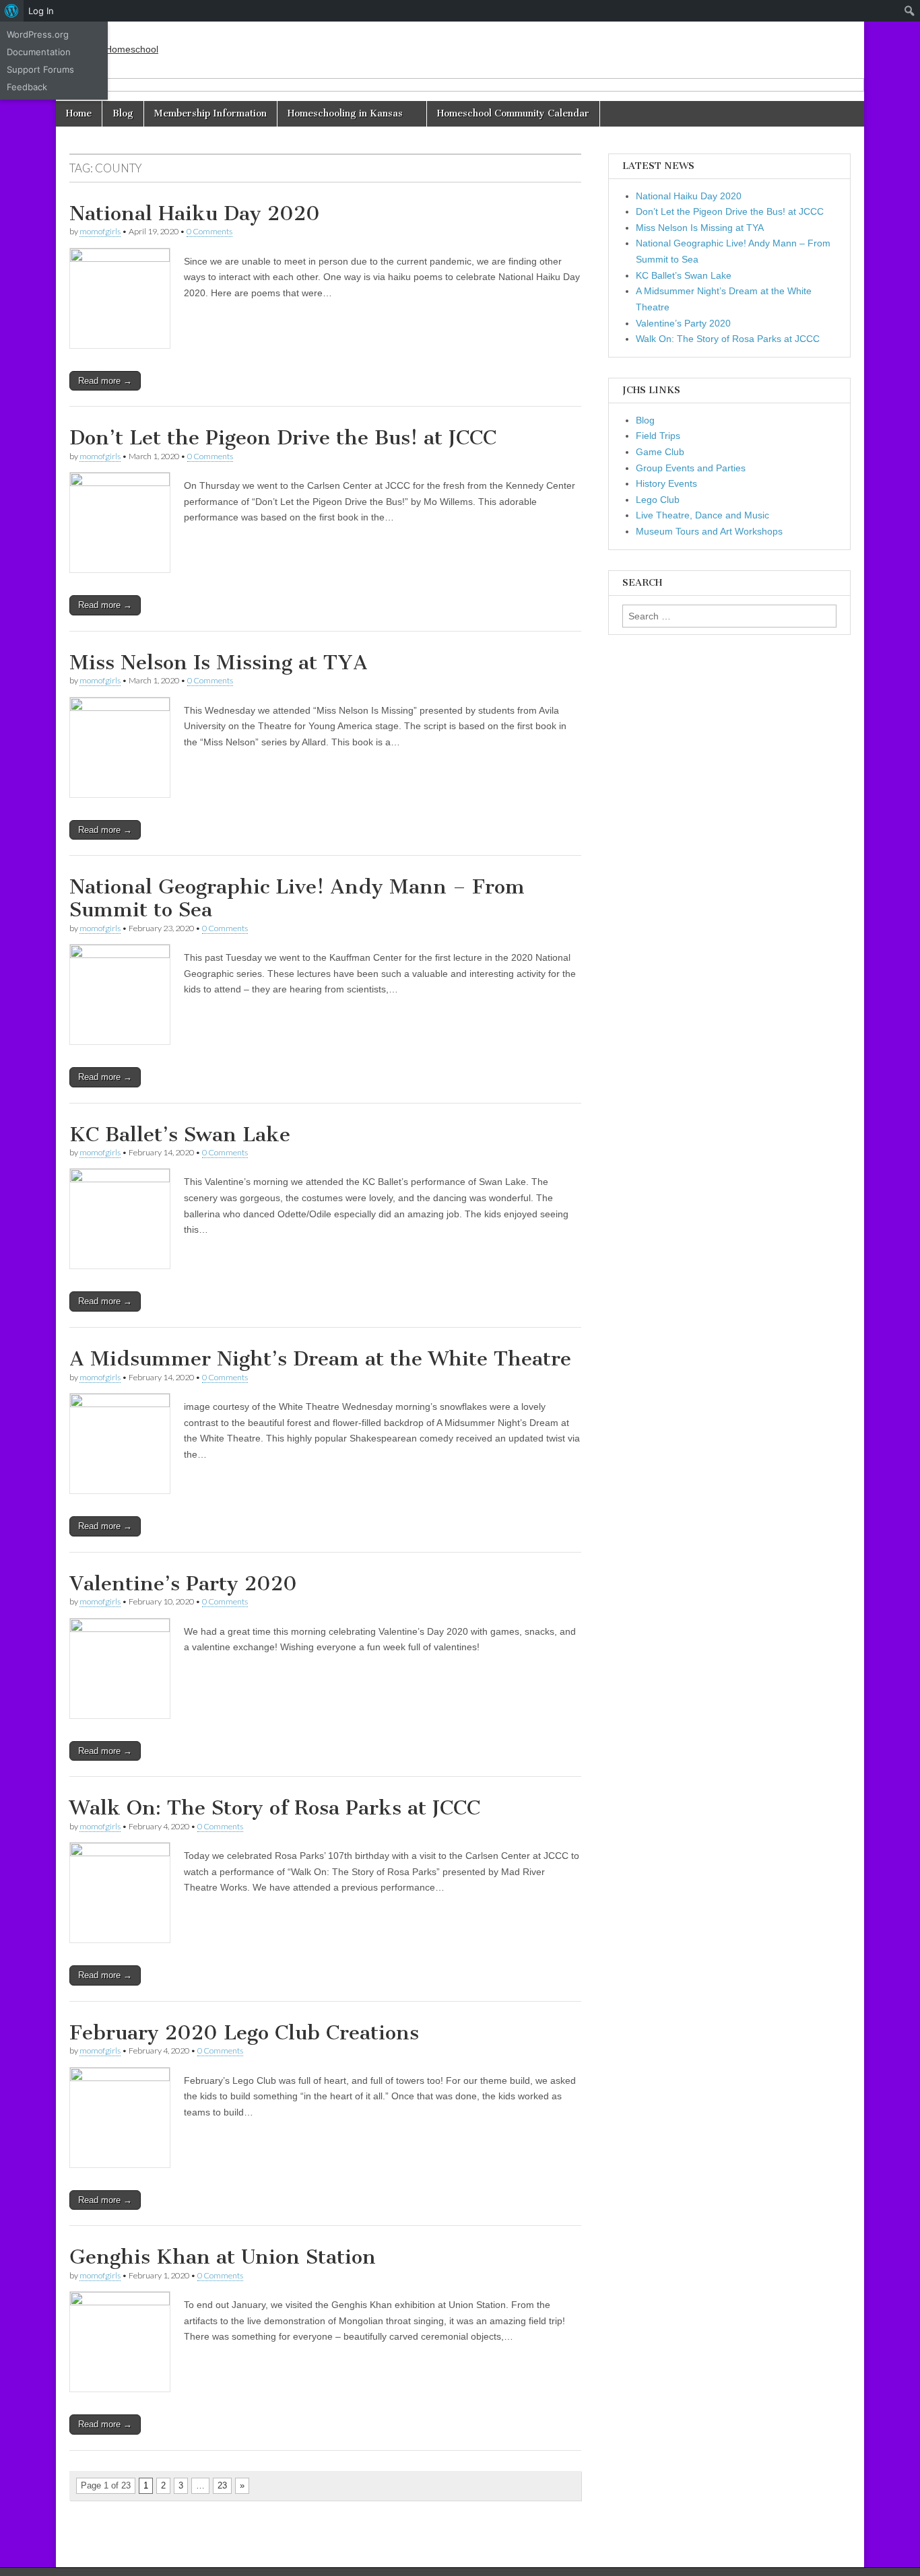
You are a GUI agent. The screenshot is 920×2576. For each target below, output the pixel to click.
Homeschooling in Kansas (345, 113)
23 (222, 2485)
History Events (666, 483)
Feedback (27, 87)
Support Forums (40, 69)
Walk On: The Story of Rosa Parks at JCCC (275, 1808)
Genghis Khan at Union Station (223, 2257)
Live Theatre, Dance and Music (702, 515)
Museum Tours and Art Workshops (709, 531)
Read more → (105, 381)
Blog (123, 113)
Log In (41, 11)
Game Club (660, 452)
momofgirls (100, 231)
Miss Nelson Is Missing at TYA (219, 663)
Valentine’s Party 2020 (183, 1584)
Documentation (39, 52)
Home (79, 113)
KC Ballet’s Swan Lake (180, 1134)
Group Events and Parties (691, 468)
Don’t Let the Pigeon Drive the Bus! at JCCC (283, 438)
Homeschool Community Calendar (513, 113)
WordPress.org (38, 34)
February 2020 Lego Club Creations (244, 2033)
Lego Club (658, 500)
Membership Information (210, 113)
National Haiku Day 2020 (195, 213)
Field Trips (658, 436)
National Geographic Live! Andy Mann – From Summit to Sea (297, 898)
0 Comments (209, 231)
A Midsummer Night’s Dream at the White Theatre (320, 1359)
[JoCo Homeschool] (114, 40)
